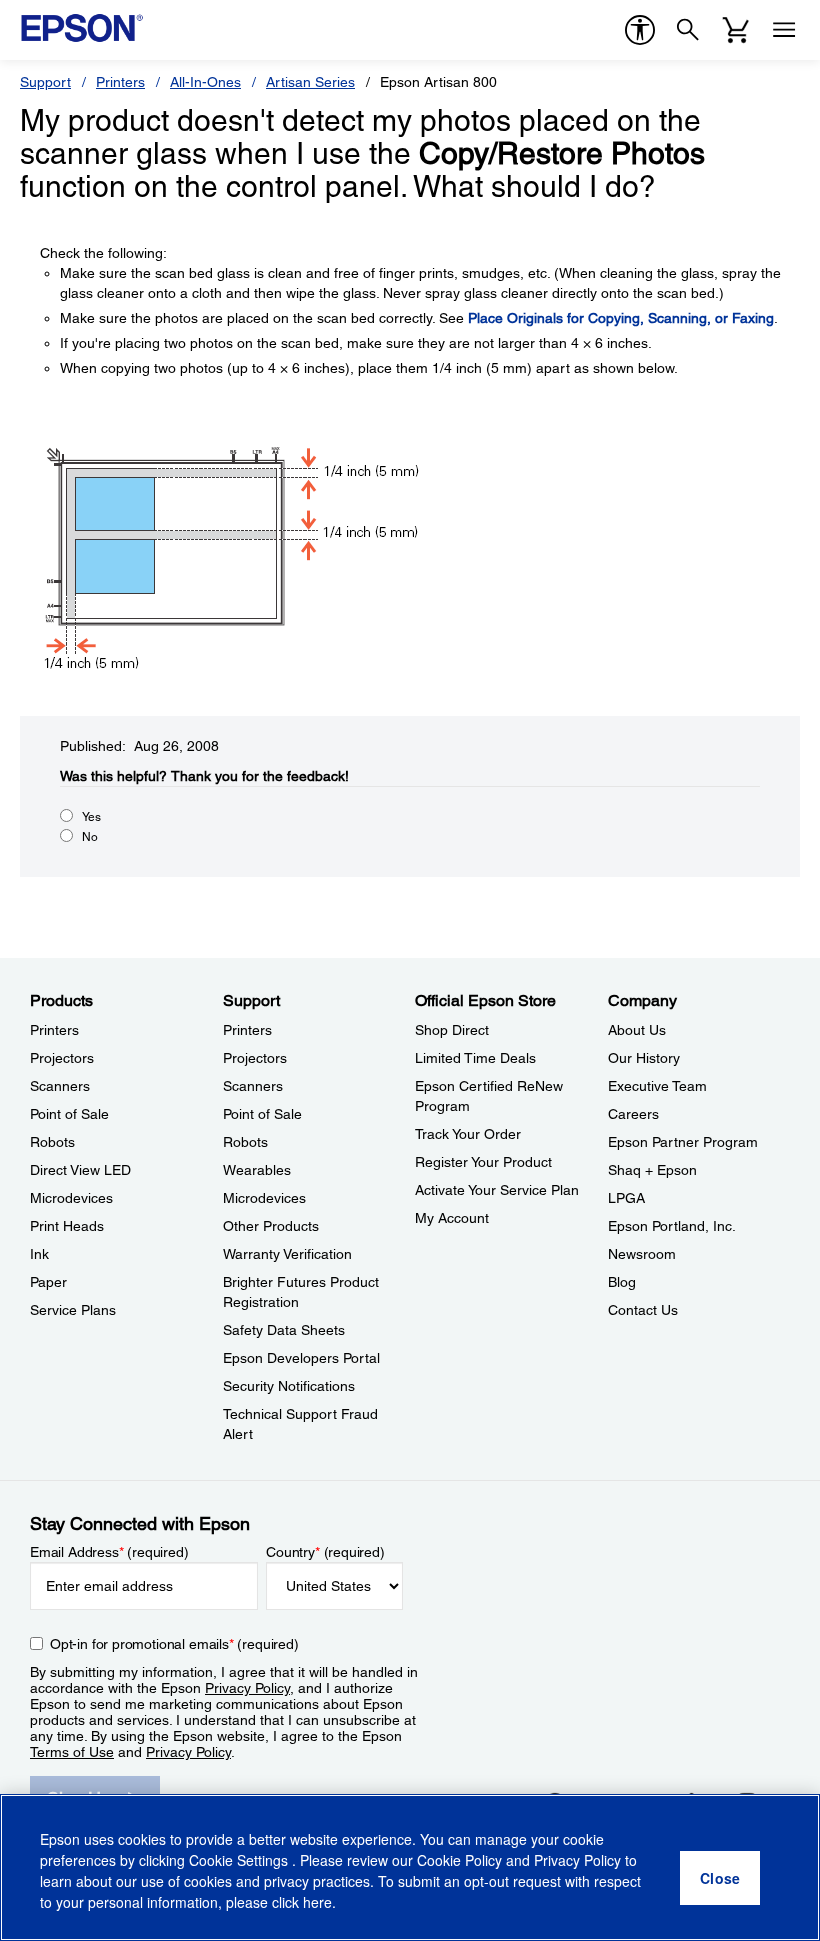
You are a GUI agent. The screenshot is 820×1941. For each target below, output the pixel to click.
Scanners (60, 1086)
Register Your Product (483, 1162)
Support (45, 82)
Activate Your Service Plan (497, 1190)
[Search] (688, 30)
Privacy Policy (247, 1688)
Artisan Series (310, 82)
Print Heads (67, 1226)
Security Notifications (289, 1386)
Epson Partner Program (683, 1142)
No (90, 837)
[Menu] (784, 30)
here (317, 1902)
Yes (91, 817)
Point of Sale (69, 1114)
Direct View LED (80, 1170)
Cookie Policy (459, 1860)
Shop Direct (452, 1030)
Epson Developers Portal (301, 1358)
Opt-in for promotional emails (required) (174, 1644)
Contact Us (643, 1310)
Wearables (257, 1170)
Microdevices (71, 1198)
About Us (637, 1030)
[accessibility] (640, 30)
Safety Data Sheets (284, 1330)
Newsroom (642, 1254)
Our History (644, 1058)
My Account (452, 1218)
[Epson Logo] (82, 28)
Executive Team (657, 1086)
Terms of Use (72, 1752)
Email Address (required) (109, 1552)
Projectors (62, 1058)
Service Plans (73, 1310)
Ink (39, 1254)
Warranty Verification (287, 1254)
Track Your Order (468, 1134)
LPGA (626, 1198)
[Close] (720, 1878)
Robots (52, 1142)
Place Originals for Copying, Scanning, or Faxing (621, 318)
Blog (622, 1282)
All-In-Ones (205, 82)
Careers (633, 1114)
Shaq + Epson (652, 1170)
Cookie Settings (240, 1860)
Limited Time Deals (475, 1058)
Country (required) (325, 1552)
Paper (48, 1282)
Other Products (271, 1226)
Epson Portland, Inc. (672, 1226)
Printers (120, 82)
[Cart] (736, 30)
